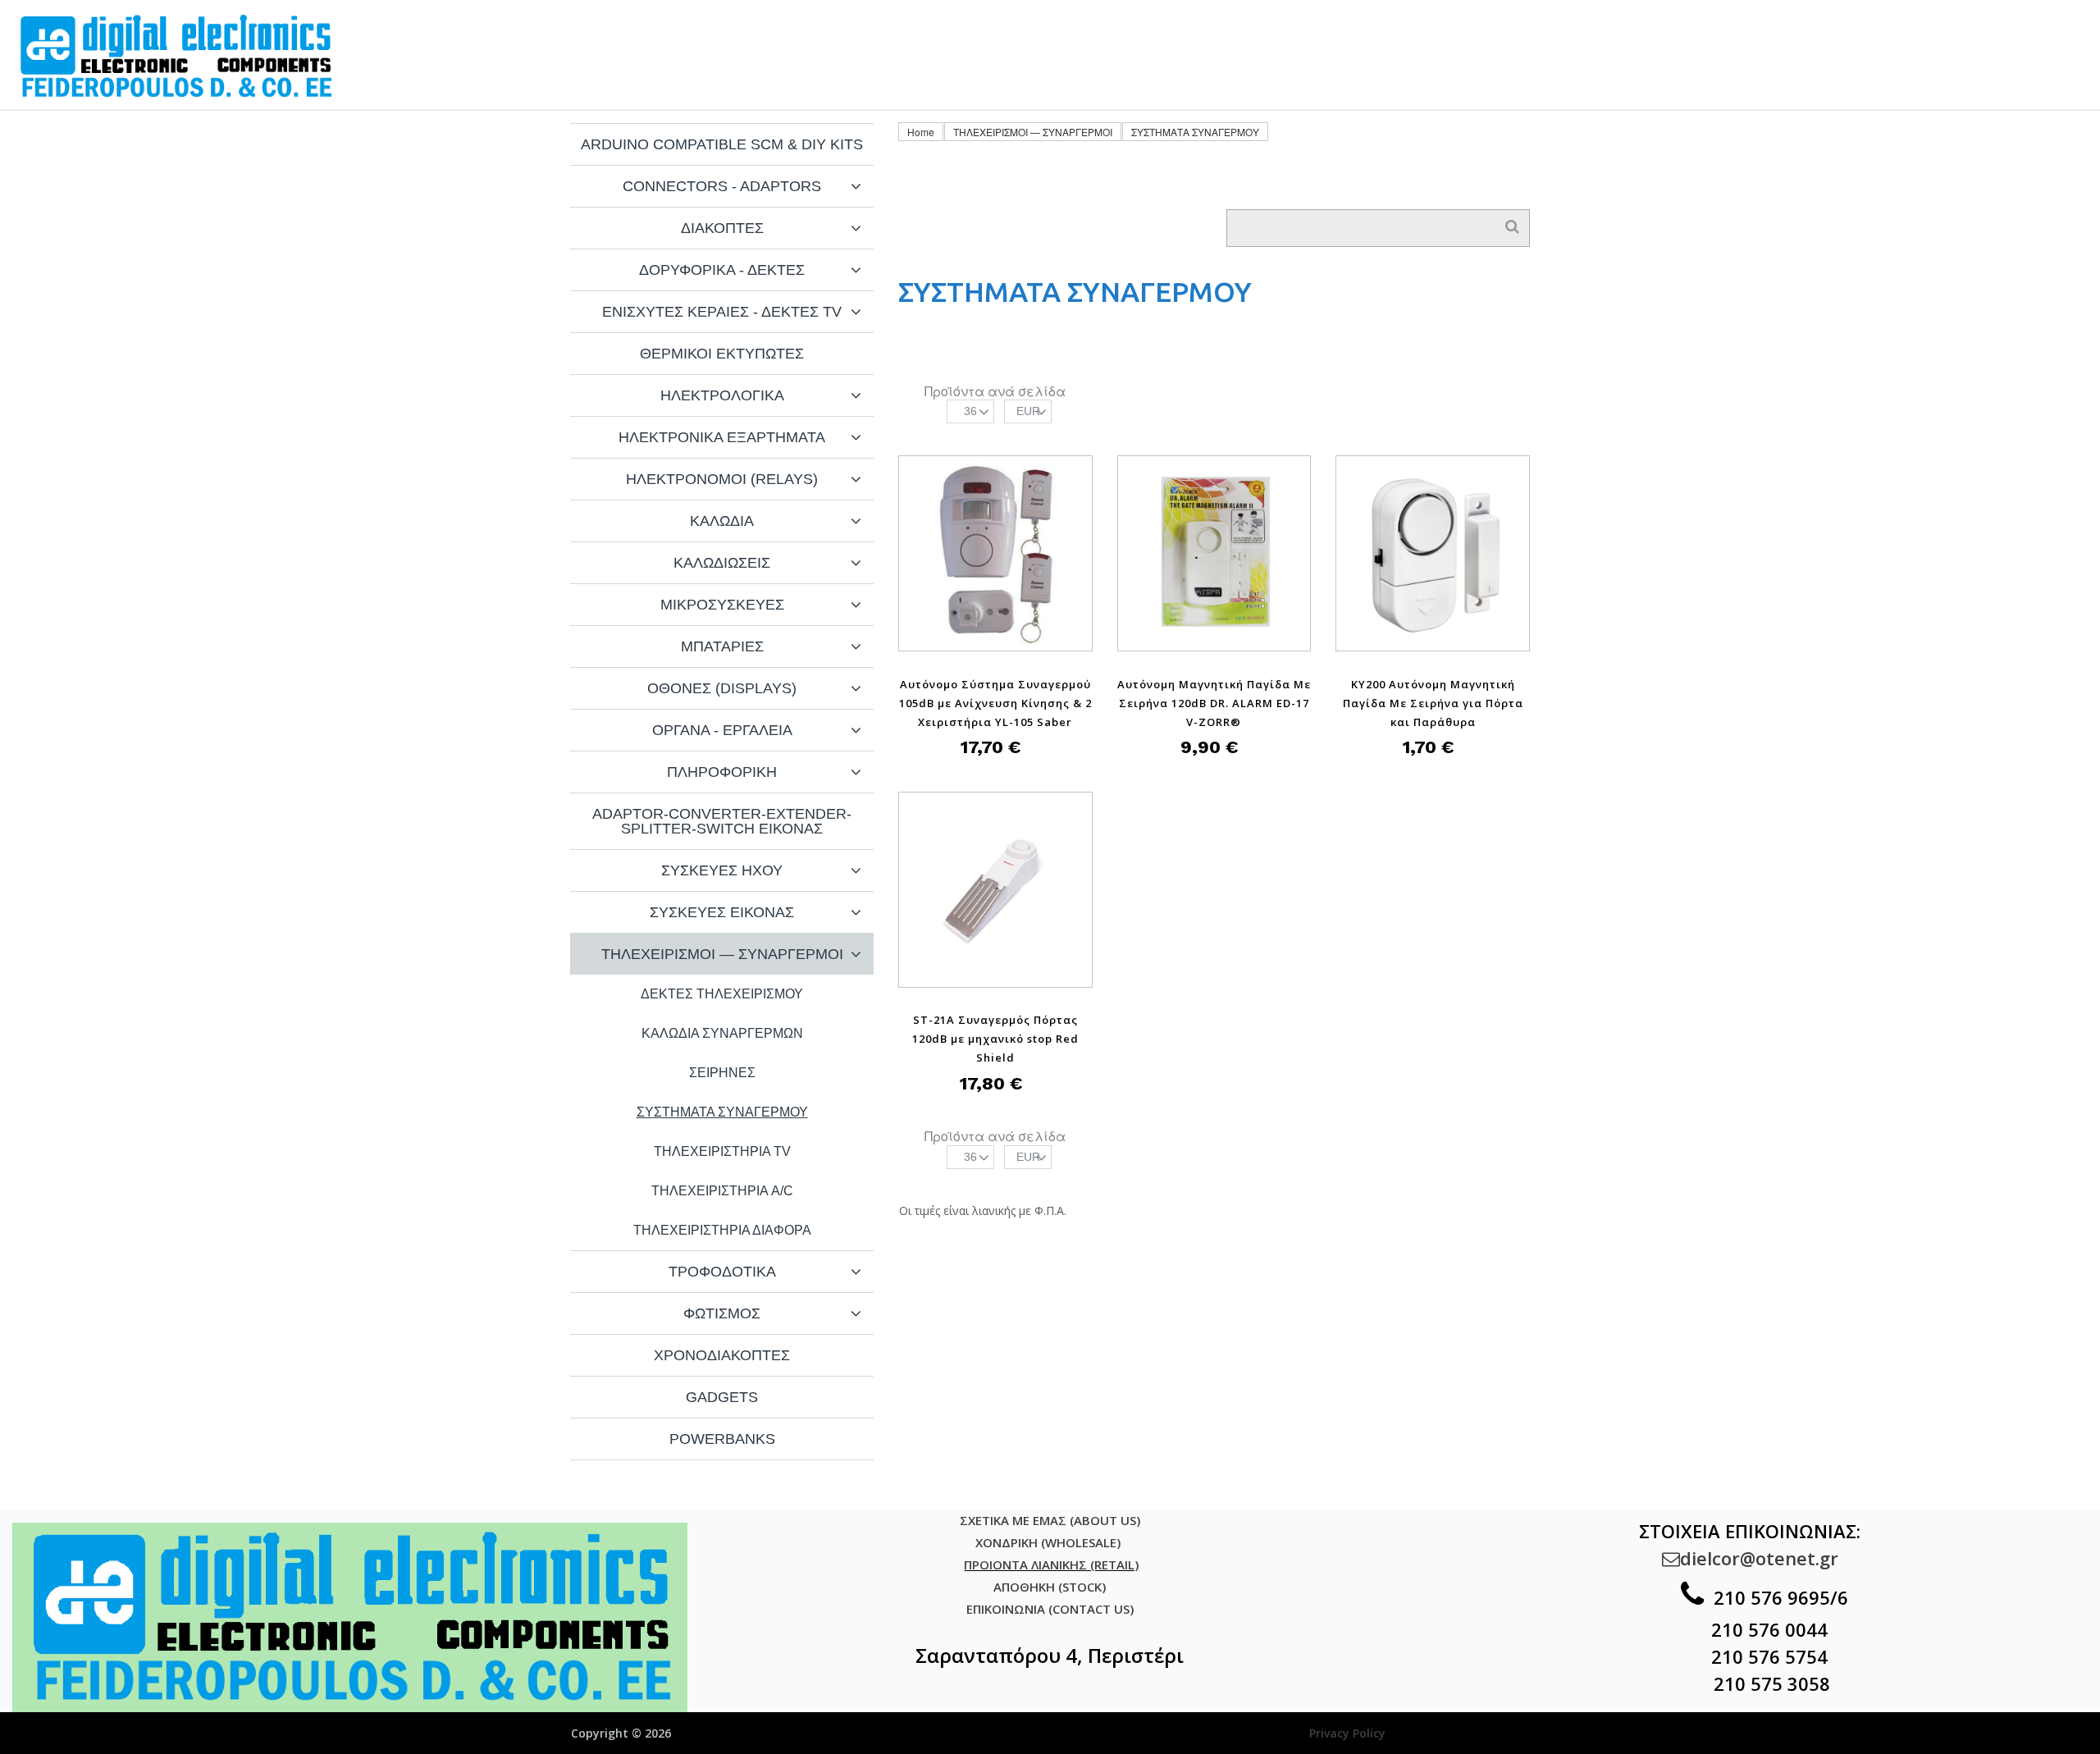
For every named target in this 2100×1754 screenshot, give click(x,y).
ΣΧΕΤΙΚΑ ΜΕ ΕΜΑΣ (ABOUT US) (1050, 1520)
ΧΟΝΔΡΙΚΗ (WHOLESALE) (1050, 1542)
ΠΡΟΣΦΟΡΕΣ (1701, 29)
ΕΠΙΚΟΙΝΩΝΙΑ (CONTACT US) (1050, 1609)
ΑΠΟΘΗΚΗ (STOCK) (1050, 1587)
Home (921, 132)
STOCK (2032, 29)
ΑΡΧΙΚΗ (1246, 29)
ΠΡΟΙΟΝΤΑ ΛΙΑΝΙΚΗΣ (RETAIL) (1051, 1564)
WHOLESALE (1565, 29)
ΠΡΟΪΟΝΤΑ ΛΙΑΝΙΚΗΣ (1396, 29)
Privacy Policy (1347, 1733)
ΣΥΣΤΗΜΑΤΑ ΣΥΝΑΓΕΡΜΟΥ (1195, 132)
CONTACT (1925, 29)
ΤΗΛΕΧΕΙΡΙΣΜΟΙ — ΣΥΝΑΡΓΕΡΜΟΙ (1033, 132)
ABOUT (1818, 29)
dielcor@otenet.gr (1750, 1558)
